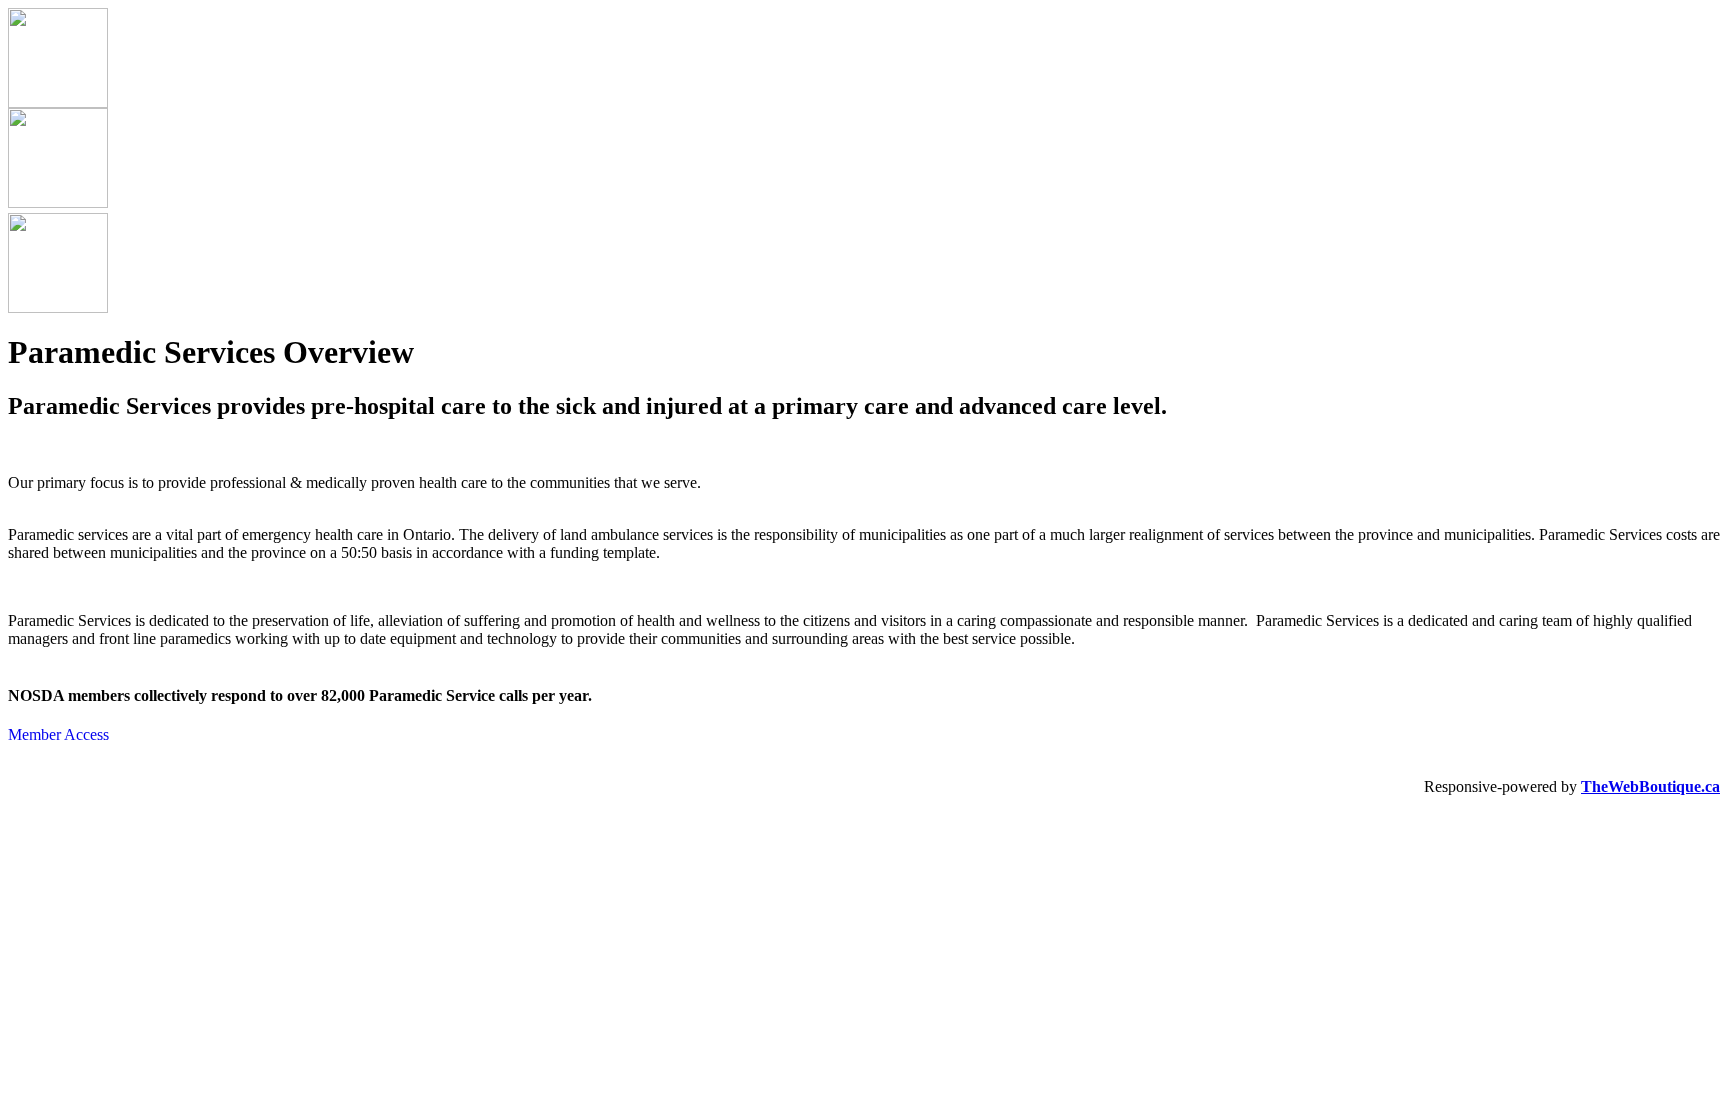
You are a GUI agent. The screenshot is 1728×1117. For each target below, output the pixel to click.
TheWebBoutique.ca (1650, 786)
